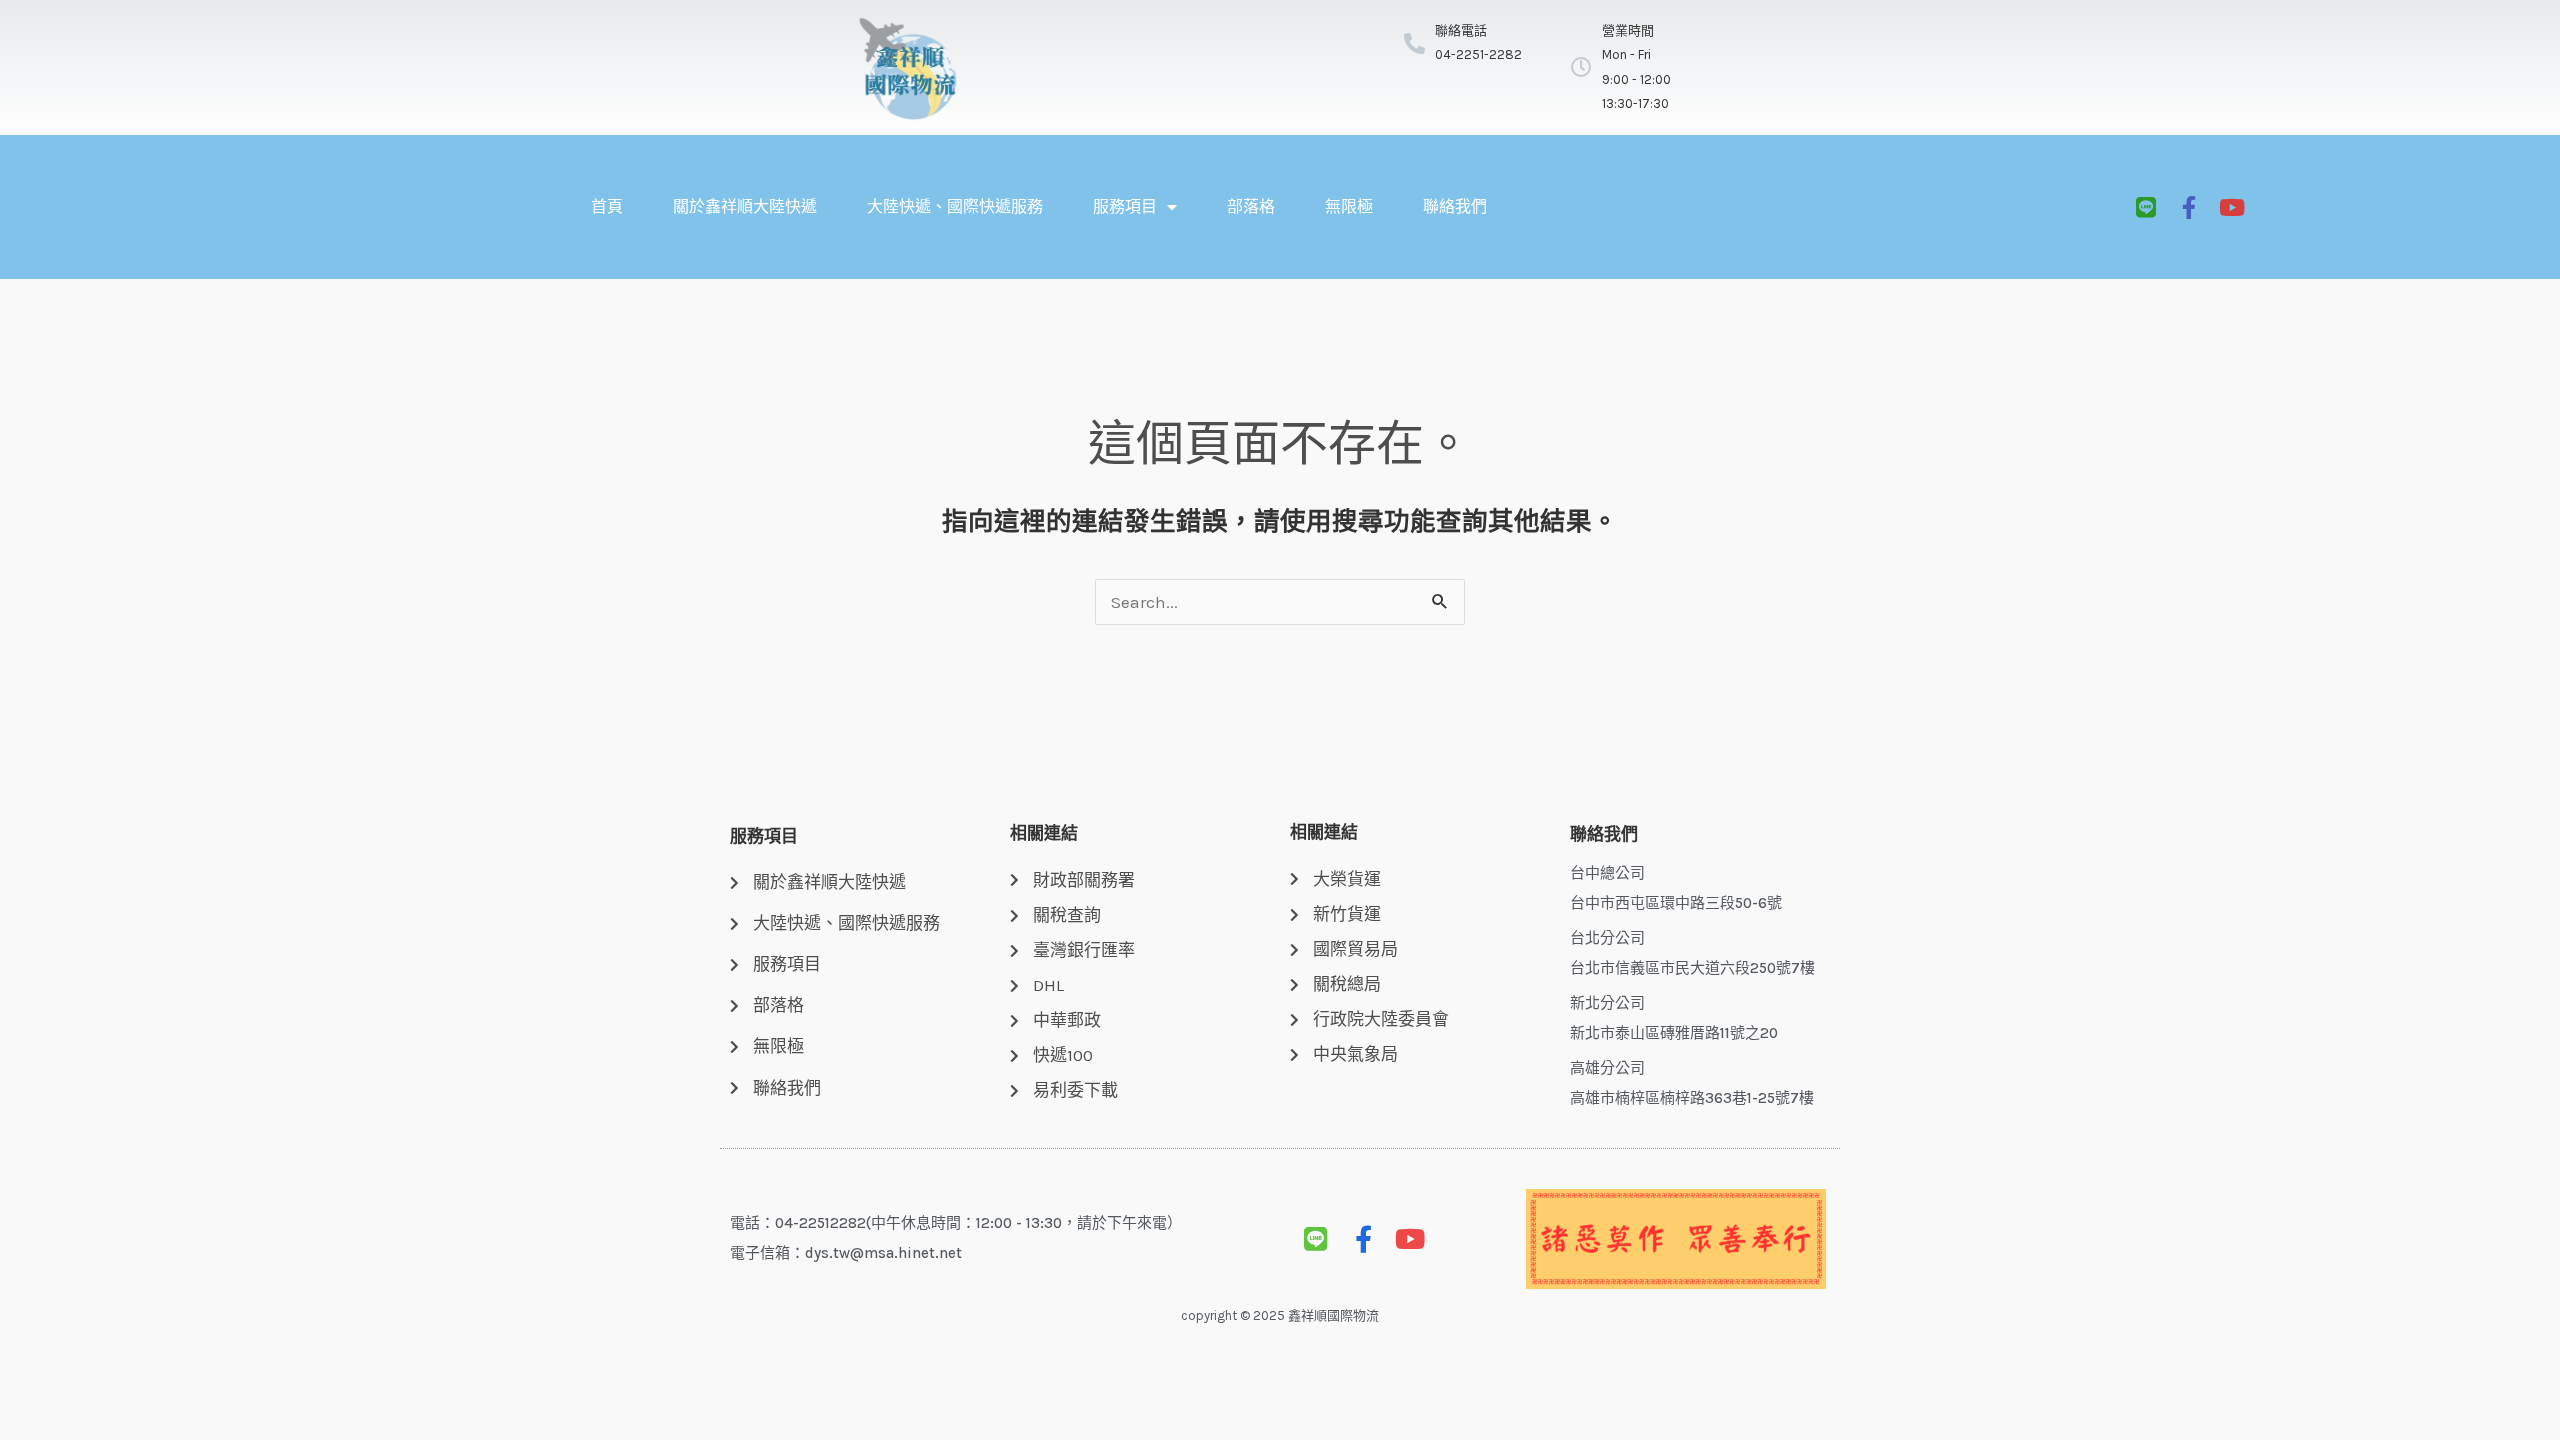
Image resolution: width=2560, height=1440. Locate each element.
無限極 (1349, 206)
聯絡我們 (1455, 206)
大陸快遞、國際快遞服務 (955, 206)
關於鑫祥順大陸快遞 (745, 206)
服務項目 (1125, 206)
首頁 (607, 206)
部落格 (1251, 206)
